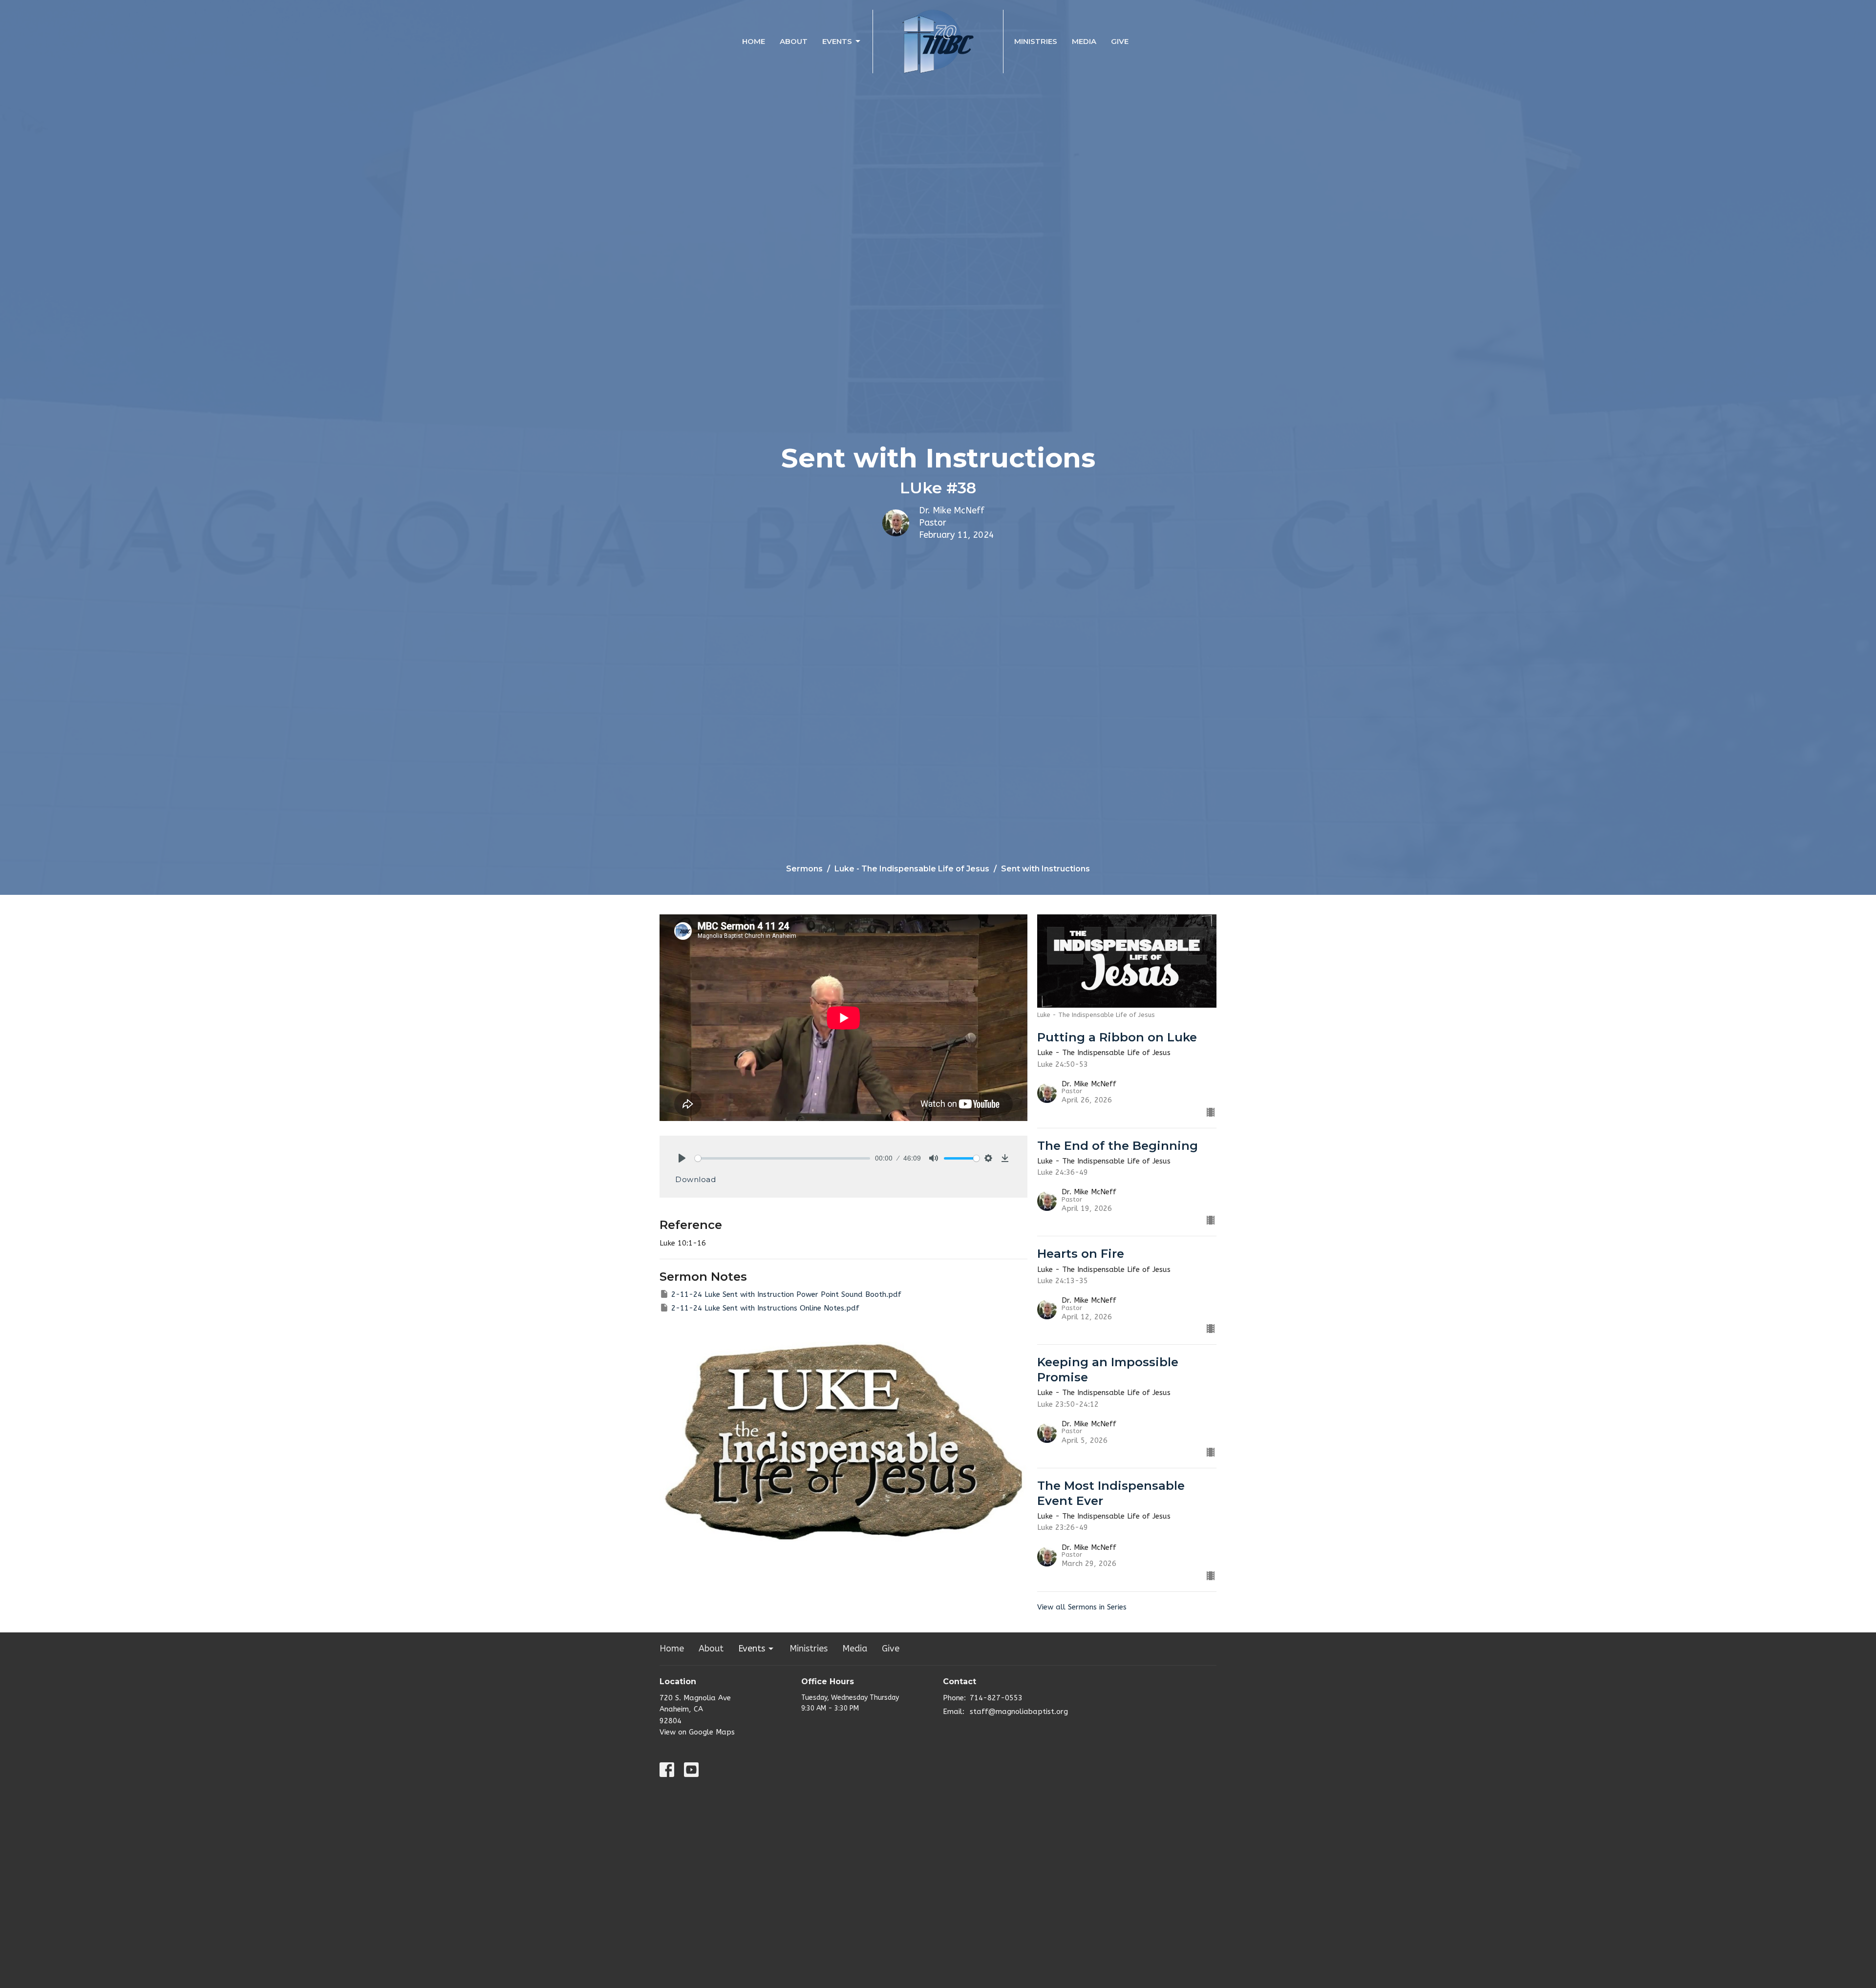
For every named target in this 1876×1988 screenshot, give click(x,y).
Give (1120, 41)
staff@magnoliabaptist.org (1019, 1712)
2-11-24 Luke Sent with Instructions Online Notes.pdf (765, 1308)
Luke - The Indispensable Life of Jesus (912, 869)
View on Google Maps (697, 1732)
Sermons (804, 869)
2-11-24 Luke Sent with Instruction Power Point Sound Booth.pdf (786, 1294)
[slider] (782, 1158)
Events (837, 41)
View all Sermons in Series (1082, 1607)
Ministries (1036, 41)
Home (754, 41)
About (794, 41)
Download (695, 1179)
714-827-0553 (996, 1698)
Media (1084, 41)
